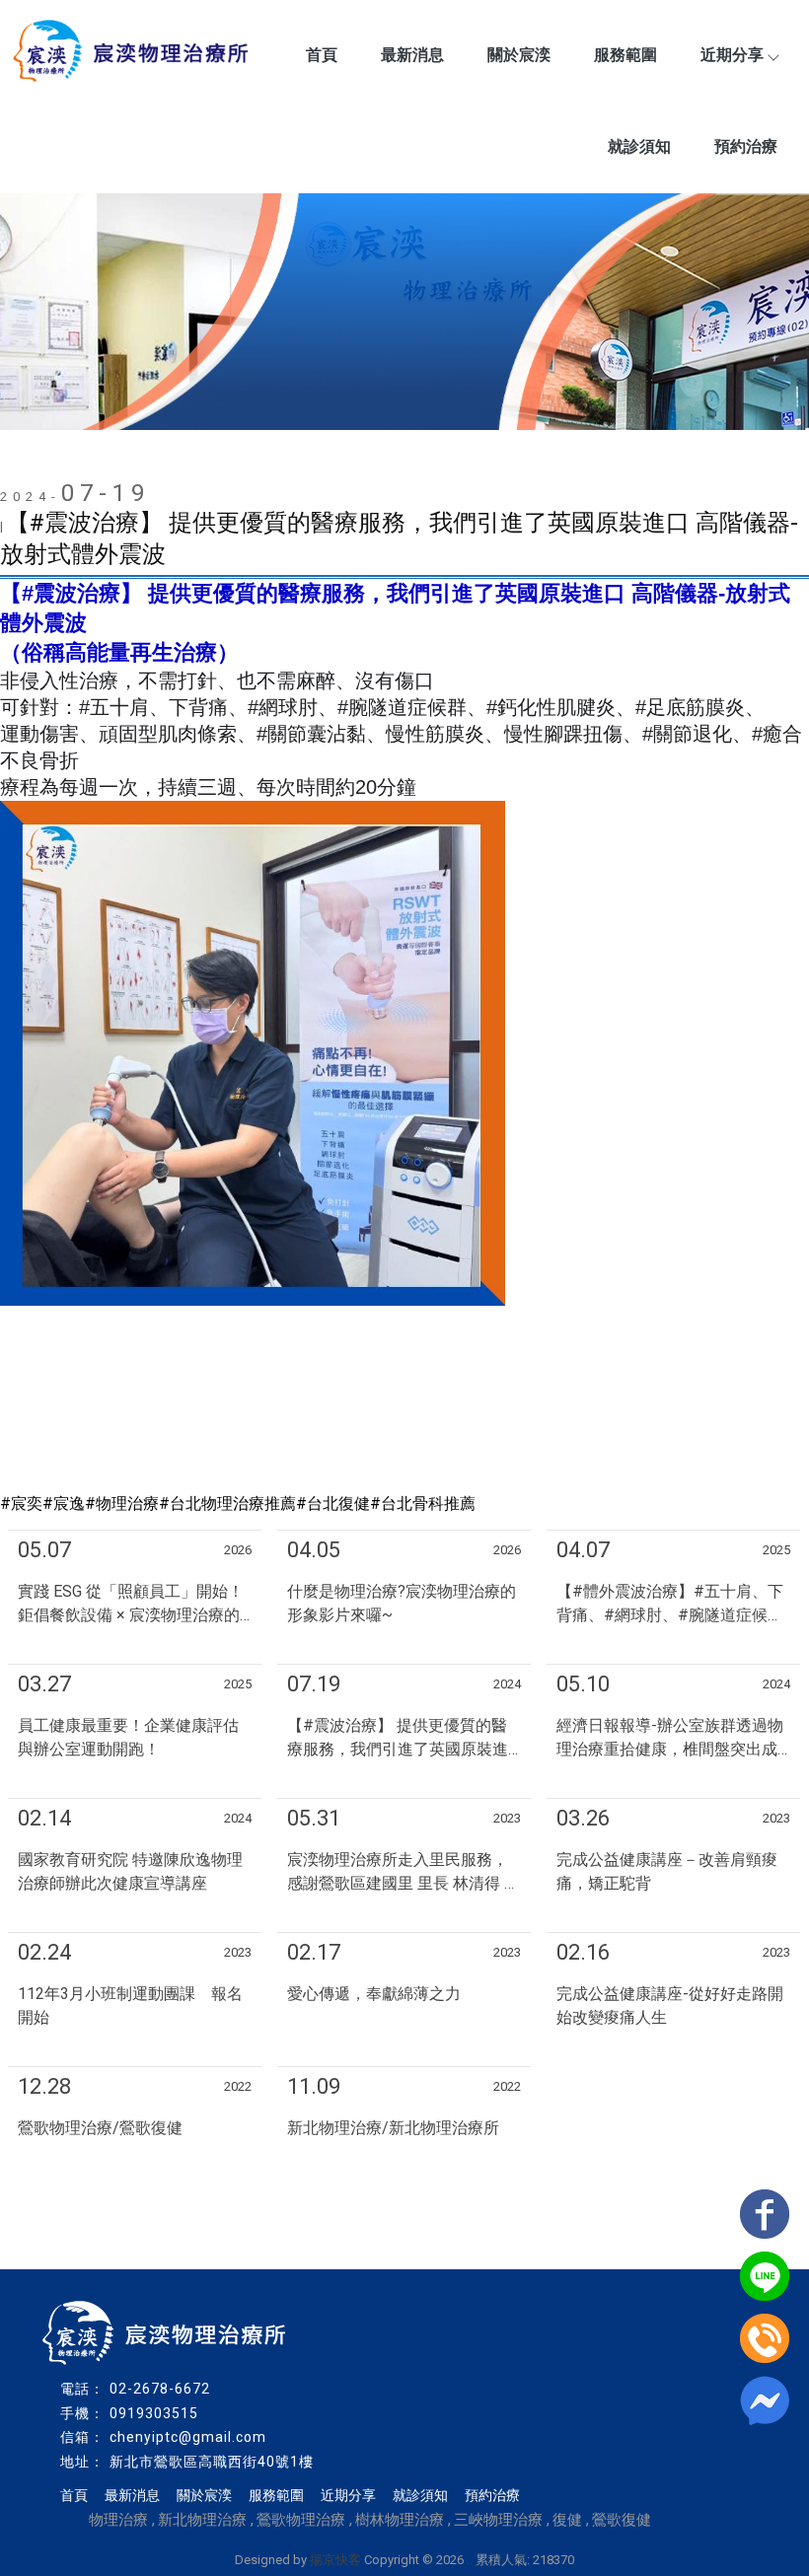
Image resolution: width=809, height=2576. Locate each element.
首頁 (322, 55)
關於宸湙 (519, 55)
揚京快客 (335, 2560)
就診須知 (639, 146)
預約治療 (746, 146)
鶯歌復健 (622, 2520)
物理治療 (118, 2520)
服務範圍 (625, 55)
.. (470, 2560)
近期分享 (732, 55)
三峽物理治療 (498, 2520)
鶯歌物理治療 (301, 2520)
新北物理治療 (202, 2520)
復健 (567, 2520)
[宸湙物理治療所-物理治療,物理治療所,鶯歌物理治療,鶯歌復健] (133, 53)
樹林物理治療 (400, 2520)
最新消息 (412, 55)
